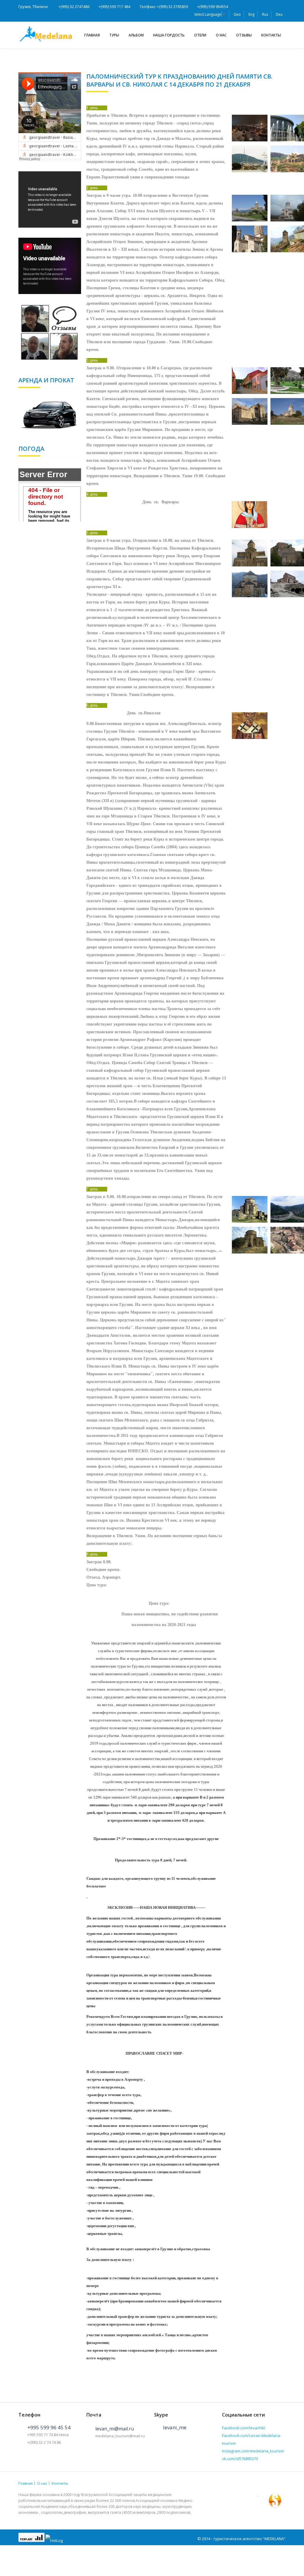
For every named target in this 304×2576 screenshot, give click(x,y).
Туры (114, 35)
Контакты (271, 35)
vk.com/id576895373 (240, 2459)
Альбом (136, 35)
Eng (251, 14)
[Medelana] (48, 33)
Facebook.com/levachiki (244, 2428)
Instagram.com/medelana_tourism (253, 2451)
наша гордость (169, 35)
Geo (237, 14)
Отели (200, 35)
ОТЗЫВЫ (244, 35)
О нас (221, 35)
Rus (265, 14)
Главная (92, 35)
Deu (279, 14)
